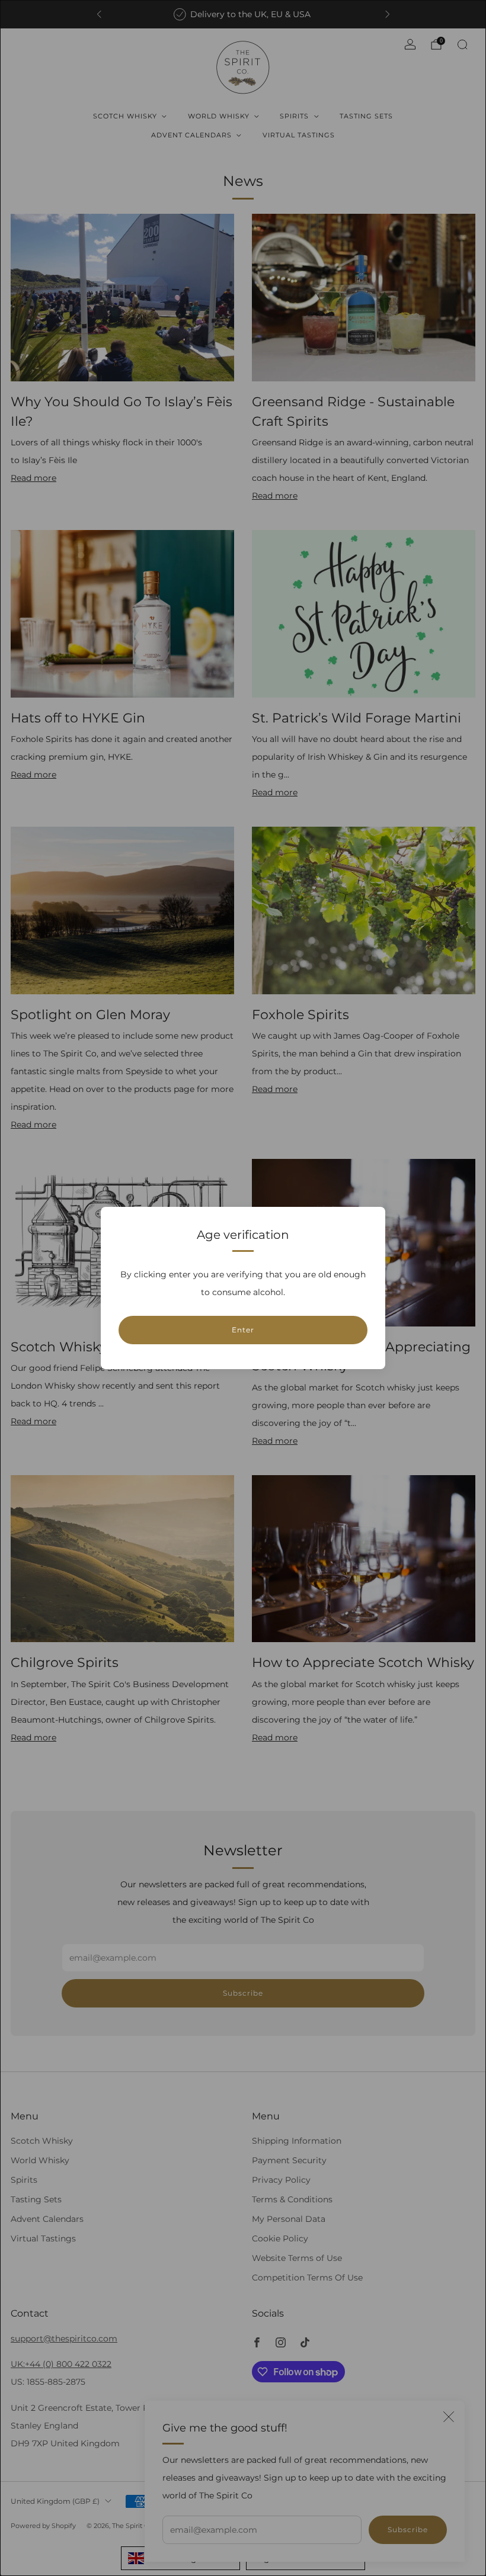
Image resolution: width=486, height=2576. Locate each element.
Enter (243, 1330)
